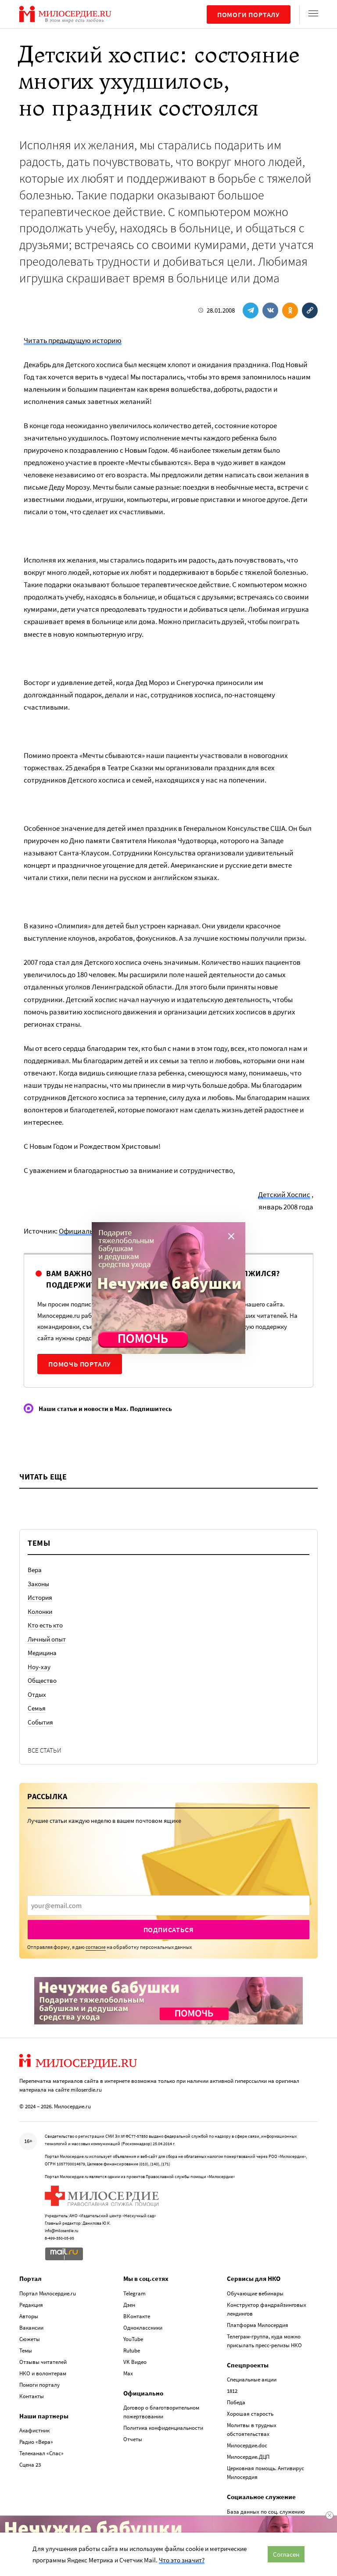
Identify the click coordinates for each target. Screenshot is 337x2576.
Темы (26, 2351)
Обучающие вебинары (255, 2293)
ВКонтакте (137, 2316)
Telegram (134, 2293)
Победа (236, 2402)
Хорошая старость (250, 2414)
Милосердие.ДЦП (248, 2457)
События (40, 1722)
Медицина (42, 1653)
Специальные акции (252, 2379)
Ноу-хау (39, 1667)
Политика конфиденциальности (163, 2428)
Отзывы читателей (43, 2362)
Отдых (37, 1694)
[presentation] (168, 1905)
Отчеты (133, 2439)
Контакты (32, 2396)
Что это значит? (182, 2560)
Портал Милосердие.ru (48, 2293)
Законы (38, 1584)
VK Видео (135, 2362)
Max (128, 2373)
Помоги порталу (249, 14)
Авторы (29, 2316)
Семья (37, 1708)
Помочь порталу (80, 1364)
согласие (96, 1947)
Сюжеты (30, 2339)
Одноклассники (143, 2328)
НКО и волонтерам (43, 2373)
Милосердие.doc (247, 2445)
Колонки (40, 1611)
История (40, 1597)
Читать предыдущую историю (73, 340)
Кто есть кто (45, 1625)
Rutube (132, 2351)
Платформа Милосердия (258, 2325)
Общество (42, 1680)
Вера (35, 1570)
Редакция (31, 2305)
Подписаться (169, 1930)
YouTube (133, 2339)
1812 (232, 2391)
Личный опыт (47, 1639)
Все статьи (45, 1750)
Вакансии (31, 2328)
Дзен (129, 2305)
